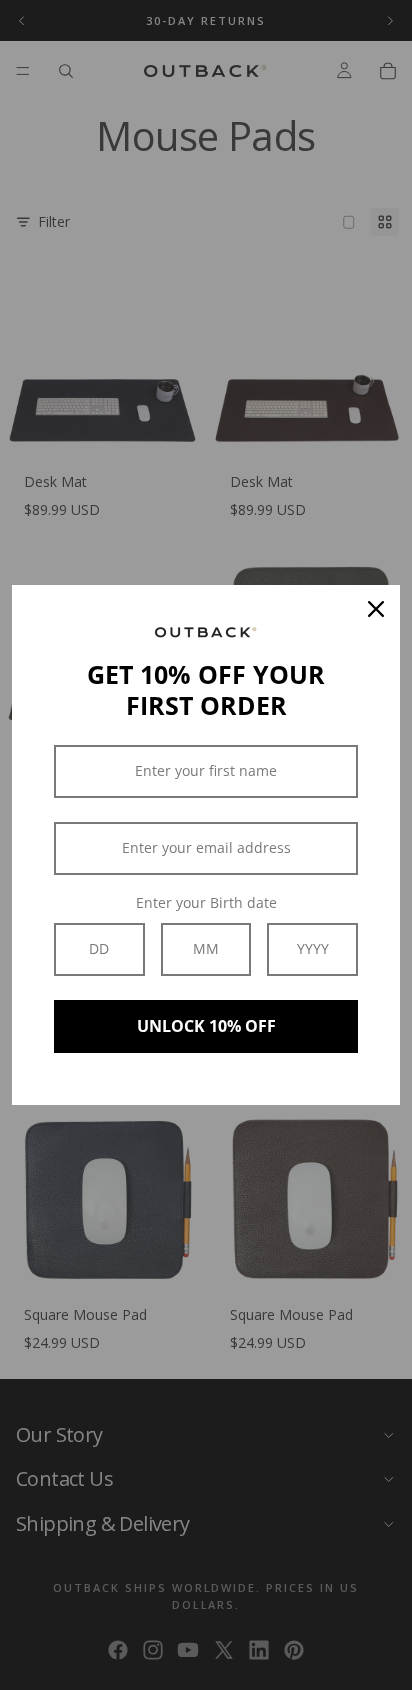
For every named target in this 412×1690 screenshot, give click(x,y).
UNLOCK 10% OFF (206, 1026)
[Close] (376, 609)
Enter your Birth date (206, 902)
